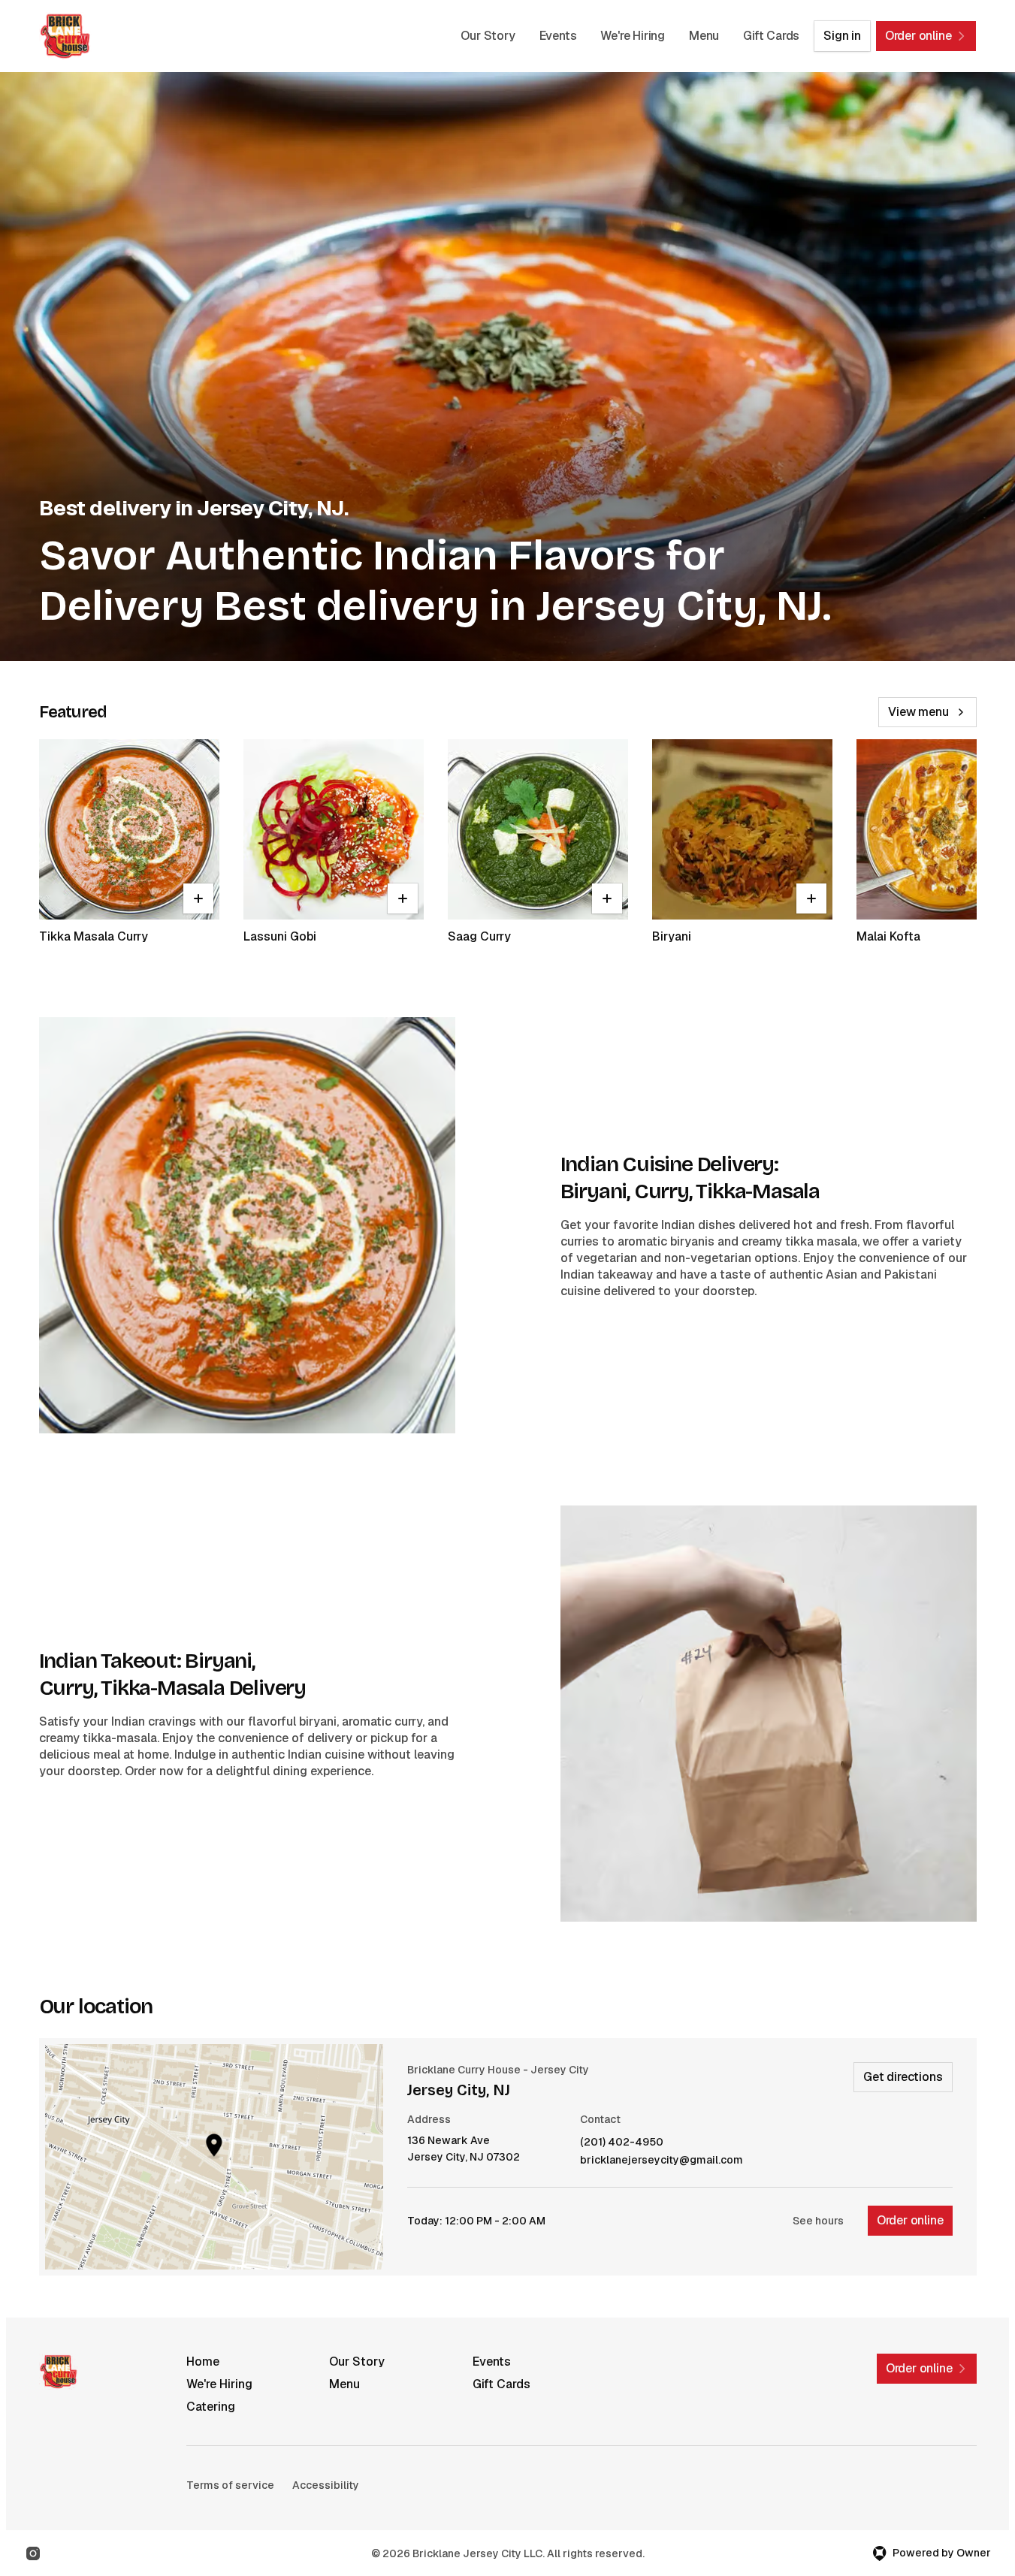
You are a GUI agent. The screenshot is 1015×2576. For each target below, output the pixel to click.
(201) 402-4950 (622, 2142)
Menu (704, 36)
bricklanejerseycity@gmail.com (662, 2160)
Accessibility (326, 2485)
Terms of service (230, 2485)
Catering (211, 2407)
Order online (910, 2220)
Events (558, 36)
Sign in (842, 36)
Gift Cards (771, 36)
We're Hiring (633, 36)
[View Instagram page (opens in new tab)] (33, 2553)
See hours (818, 2221)
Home (203, 2362)
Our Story (488, 36)
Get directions (903, 2077)
